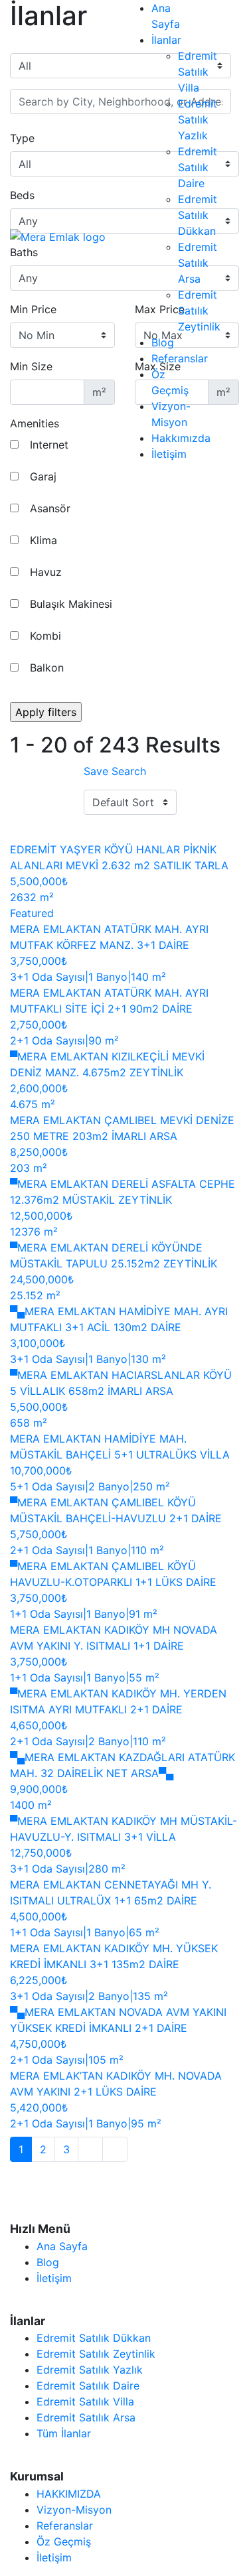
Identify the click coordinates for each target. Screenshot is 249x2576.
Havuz (44, 572)
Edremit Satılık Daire (198, 167)
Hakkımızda (181, 438)
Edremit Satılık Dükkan (198, 215)
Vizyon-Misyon (74, 2510)
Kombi (44, 636)
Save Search (115, 771)
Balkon (45, 668)
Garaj (41, 476)
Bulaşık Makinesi (69, 604)
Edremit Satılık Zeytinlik (199, 311)
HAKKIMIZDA (69, 2494)
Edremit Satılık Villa (198, 72)
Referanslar (180, 358)
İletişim (169, 454)
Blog (163, 342)
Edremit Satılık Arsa (198, 263)
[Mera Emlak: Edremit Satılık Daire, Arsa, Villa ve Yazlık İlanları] (58, 236)
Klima (42, 540)
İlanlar (166, 40)
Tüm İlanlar (64, 2433)
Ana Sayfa (62, 2246)
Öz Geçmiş (64, 2541)
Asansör (48, 508)
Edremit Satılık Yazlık (198, 119)
